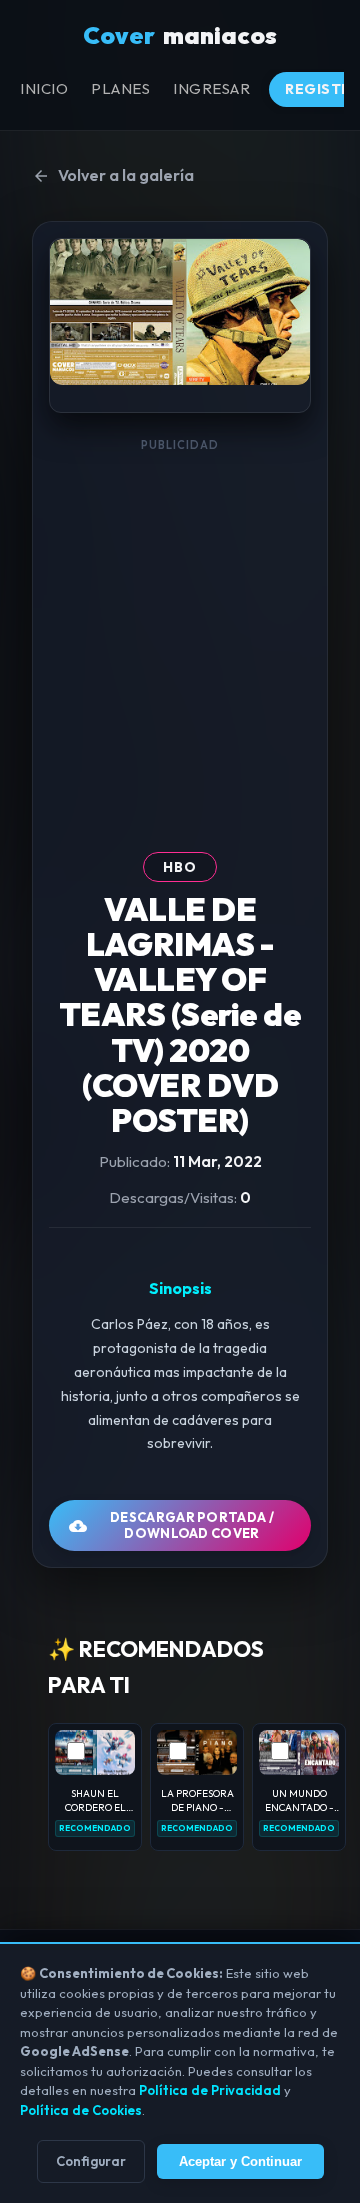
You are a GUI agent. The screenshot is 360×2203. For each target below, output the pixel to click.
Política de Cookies (81, 2110)
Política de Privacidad (210, 2090)
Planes (120, 88)
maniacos (180, 35)
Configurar (91, 2161)
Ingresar (211, 88)
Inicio (44, 88)
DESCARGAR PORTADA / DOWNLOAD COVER (192, 1525)
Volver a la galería (126, 175)
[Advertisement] (180, 642)
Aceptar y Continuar (240, 2161)
